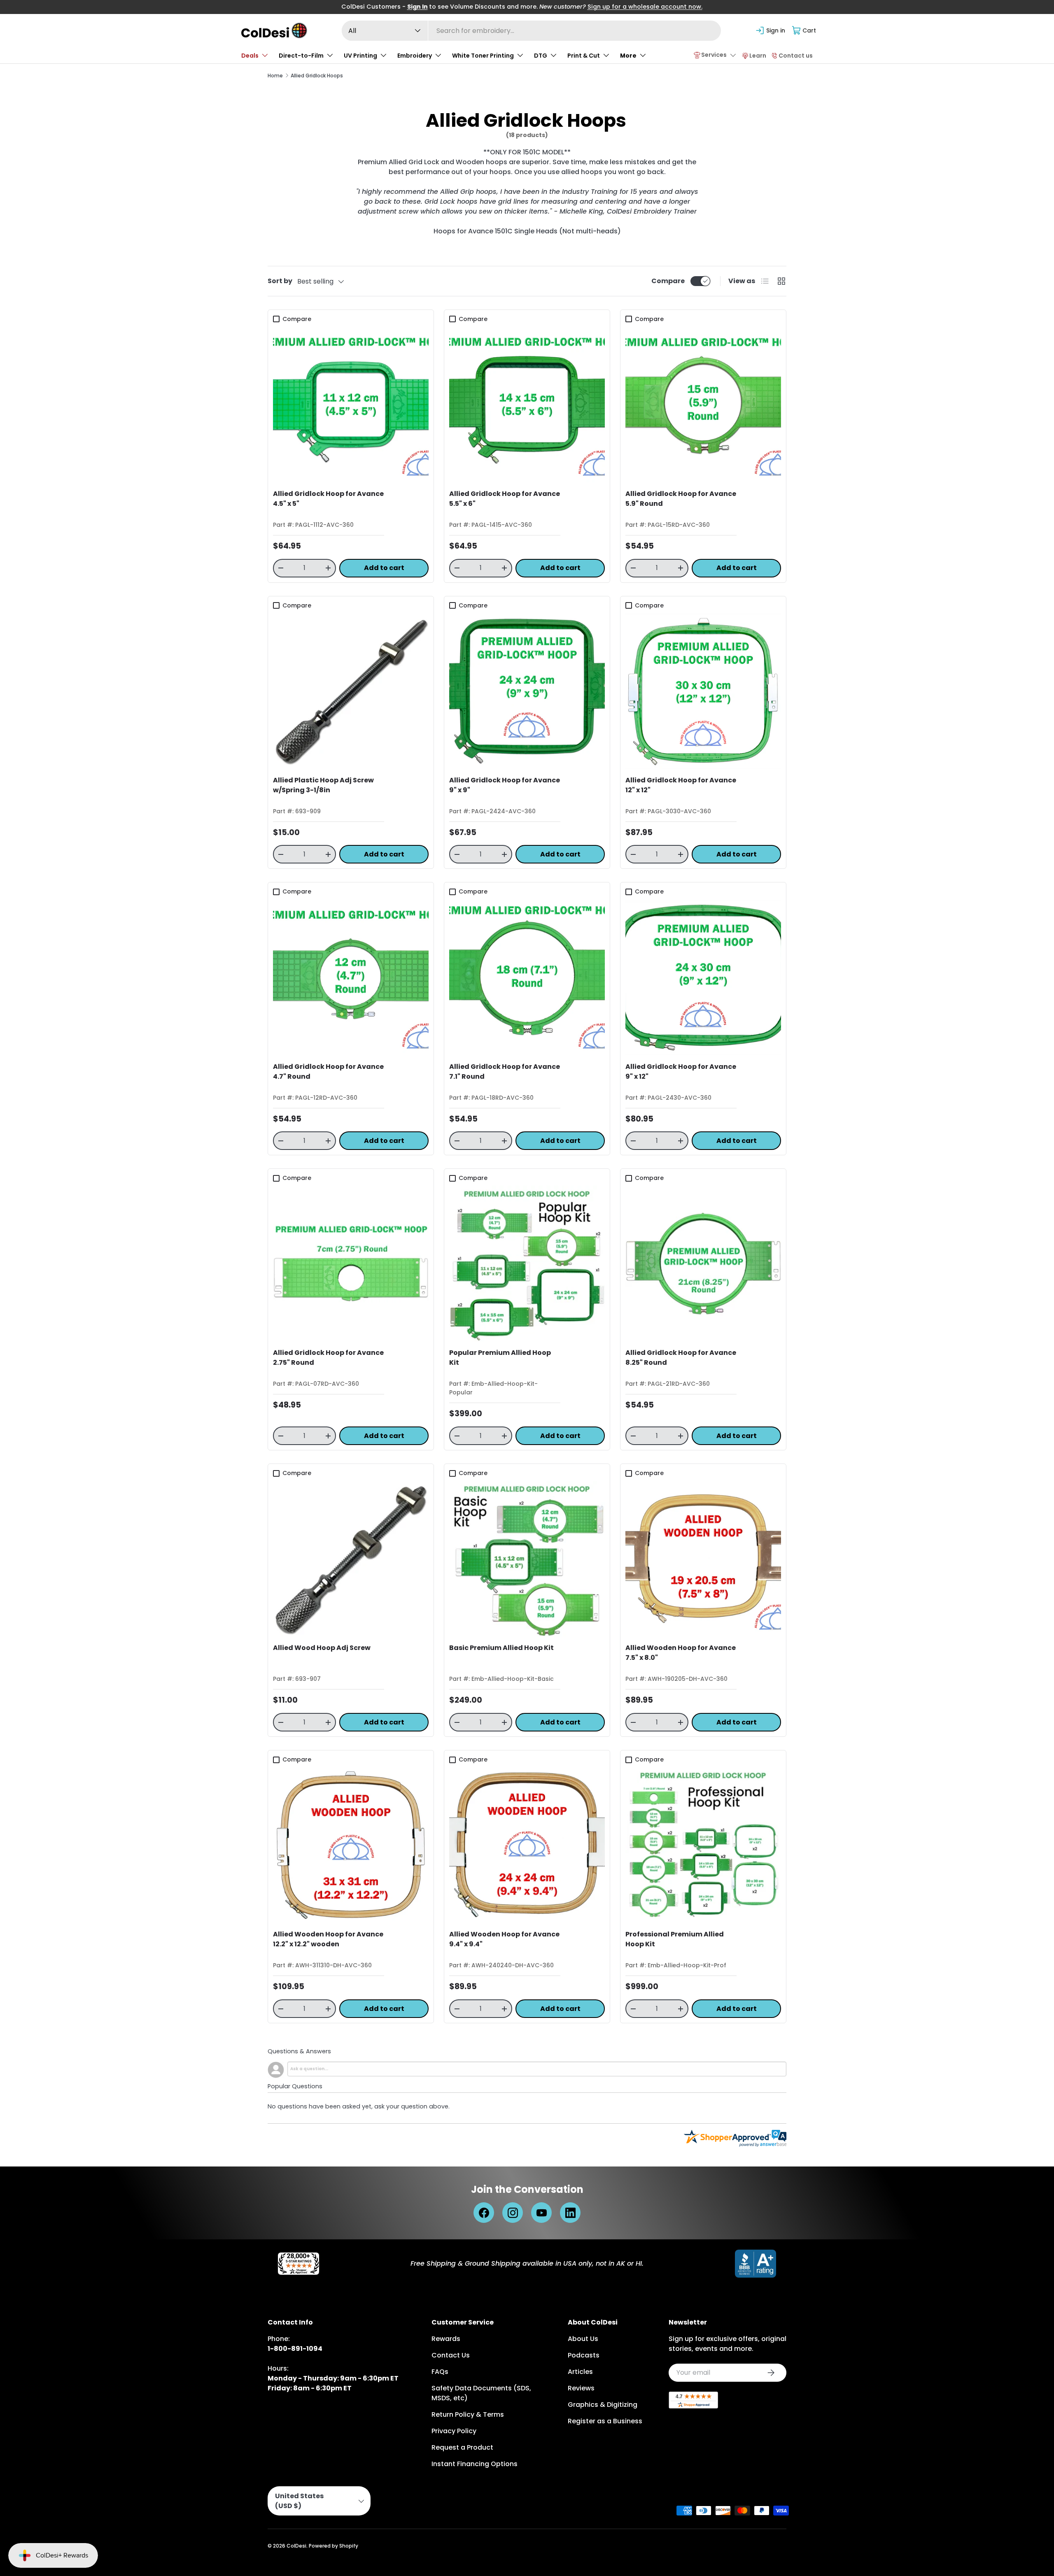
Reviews (581, 2388)
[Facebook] (484, 2213)
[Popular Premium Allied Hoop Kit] (527, 1264)
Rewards (446, 2339)
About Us (583, 2339)
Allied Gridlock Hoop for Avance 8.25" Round (681, 1358)
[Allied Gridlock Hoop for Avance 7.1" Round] (527, 977)
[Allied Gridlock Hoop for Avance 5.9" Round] (703, 405)
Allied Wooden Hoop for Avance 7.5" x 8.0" (681, 1653)
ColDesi (296, 2546)
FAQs (440, 2372)
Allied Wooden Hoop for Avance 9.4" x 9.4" (504, 1939)
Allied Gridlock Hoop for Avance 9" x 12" (681, 1072)
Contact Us (451, 2355)
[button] (804, 30)
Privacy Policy (454, 2431)
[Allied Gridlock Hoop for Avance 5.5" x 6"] (527, 405)
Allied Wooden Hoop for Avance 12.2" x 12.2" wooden (328, 1939)
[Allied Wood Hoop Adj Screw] (351, 1559)
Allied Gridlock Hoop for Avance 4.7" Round (328, 1072)
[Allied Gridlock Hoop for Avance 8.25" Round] (703, 1264)
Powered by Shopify (333, 2546)
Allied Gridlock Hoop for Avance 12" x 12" (681, 785)
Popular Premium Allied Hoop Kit (500, 1358)
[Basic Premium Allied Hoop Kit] (527, 1559)
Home (275, 76)
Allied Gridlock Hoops (317, 76)
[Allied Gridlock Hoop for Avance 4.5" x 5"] (351, 405)
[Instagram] (513, 2213)
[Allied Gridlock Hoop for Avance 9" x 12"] (703, 977)
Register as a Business (605, 2421)
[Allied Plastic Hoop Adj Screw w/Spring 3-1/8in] (351, 691)
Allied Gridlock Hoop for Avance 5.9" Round (681, 499)
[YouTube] (541, 2213)
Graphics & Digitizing (603, 2405)
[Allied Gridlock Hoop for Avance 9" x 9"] (527, 691)
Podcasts (584, 2355)
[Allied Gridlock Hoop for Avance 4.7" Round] (351, 977)
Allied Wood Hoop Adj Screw (322, 1648)
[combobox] (531, 31)
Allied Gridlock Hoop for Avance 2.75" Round (328, 1358)
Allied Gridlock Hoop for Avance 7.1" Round (505, 1072)
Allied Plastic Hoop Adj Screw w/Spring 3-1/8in (323, 785)
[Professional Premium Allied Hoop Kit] (703, 1845)
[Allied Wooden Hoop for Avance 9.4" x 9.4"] (527, 1845)
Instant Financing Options (475, 2464)
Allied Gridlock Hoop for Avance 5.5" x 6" (505, 499)
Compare (668, 281)
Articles (580, 2372)
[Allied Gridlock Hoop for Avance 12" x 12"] (703, 691)
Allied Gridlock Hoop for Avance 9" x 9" (505, 785)
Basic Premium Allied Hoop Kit (501, 1648)
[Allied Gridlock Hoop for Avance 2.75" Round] (351, 1264)
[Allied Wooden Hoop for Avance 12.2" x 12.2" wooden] (351, 1845)
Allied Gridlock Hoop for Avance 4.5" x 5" (328, 499)
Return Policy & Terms (468, 2414)
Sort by (280, 281)
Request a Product (462, 2447)
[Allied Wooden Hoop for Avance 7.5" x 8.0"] (703, 1559)
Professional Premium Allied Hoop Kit (675, 1939)
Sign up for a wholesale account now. (645, 7)
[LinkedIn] (570, 2213)
